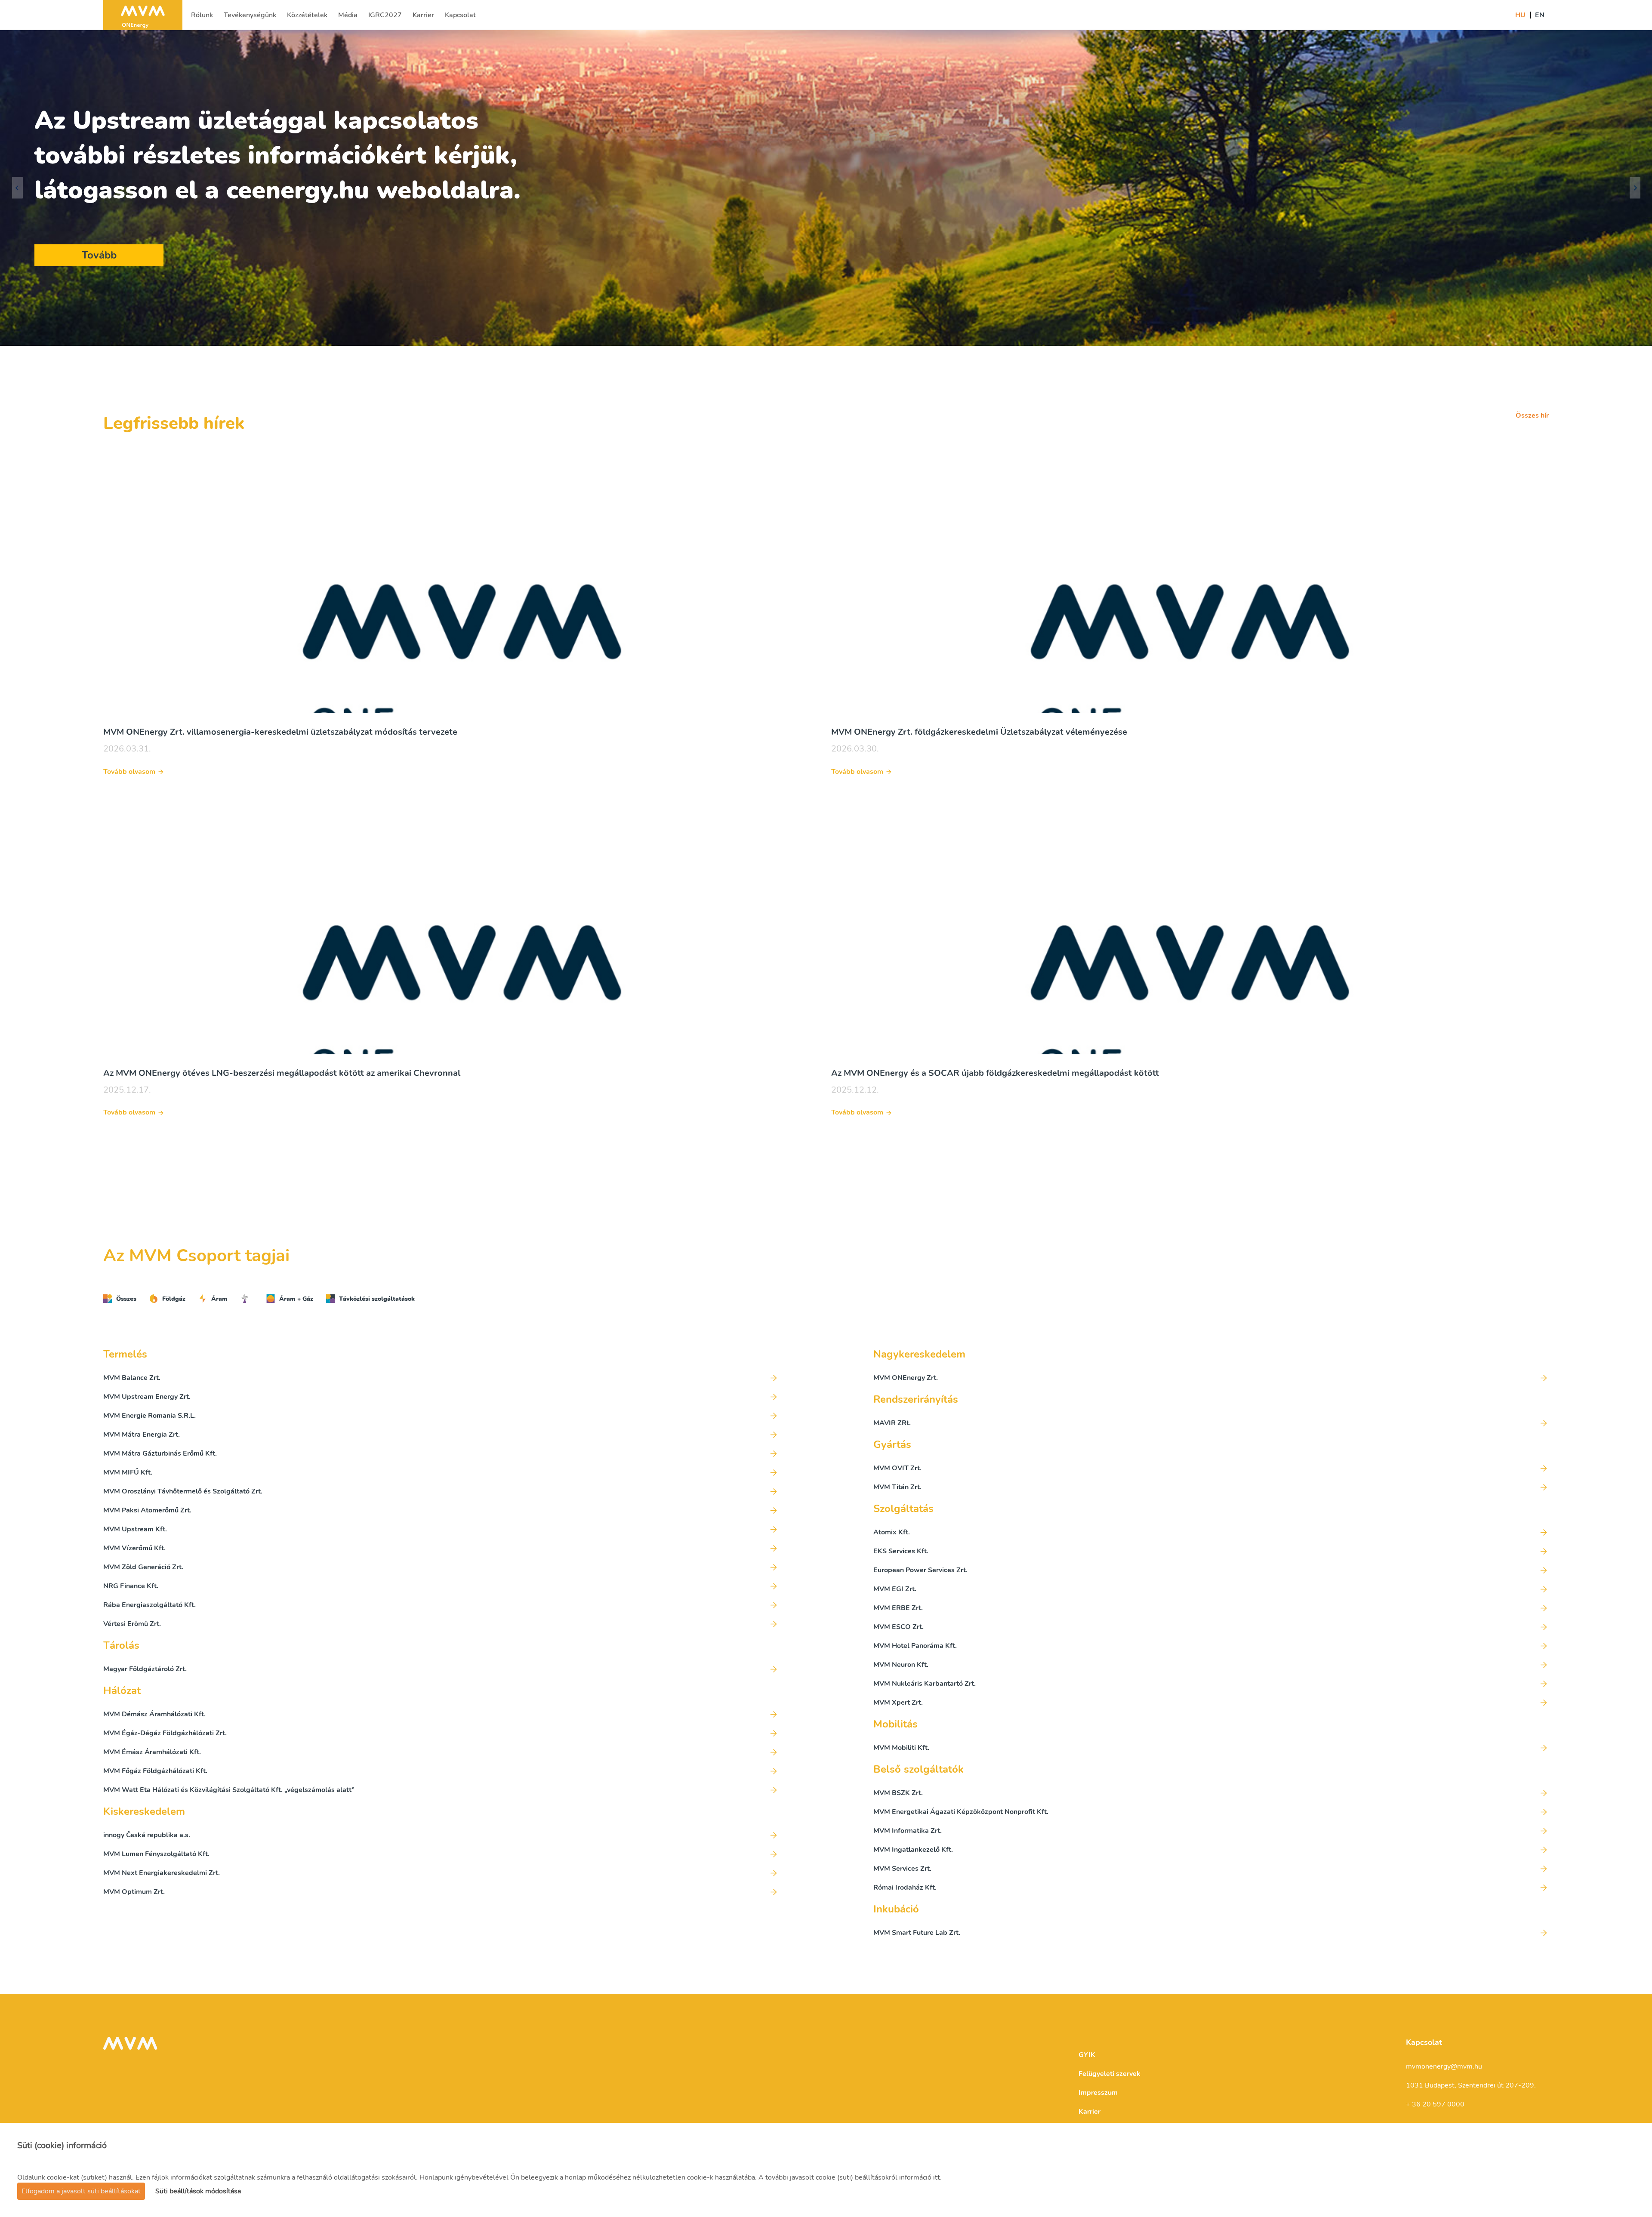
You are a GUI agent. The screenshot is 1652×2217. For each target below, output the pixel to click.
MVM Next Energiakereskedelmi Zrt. (162, 1873)
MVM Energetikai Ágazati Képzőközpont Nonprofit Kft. (961, 1812)
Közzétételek (307, 18)
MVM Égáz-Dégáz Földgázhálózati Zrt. (165, 1733)
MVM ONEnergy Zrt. (906, 1378)
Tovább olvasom (129, 772)
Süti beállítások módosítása (198, 2191)
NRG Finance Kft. (131, 1586)
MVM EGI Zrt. (895, 1589)
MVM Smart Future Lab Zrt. (917, 1933)
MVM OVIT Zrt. (897, 1468)
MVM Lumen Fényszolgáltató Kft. (156, 1854)
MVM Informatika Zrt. (908, 1831)
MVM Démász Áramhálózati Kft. (154, 1714)
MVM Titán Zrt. (897, 1487)
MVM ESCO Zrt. (898, 1627)
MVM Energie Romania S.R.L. (149, 1416)
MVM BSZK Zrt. (898, 1793)
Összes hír (1532, 416)
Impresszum (1098, 2093)
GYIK (1087, 2055)
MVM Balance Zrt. (132, 1378)
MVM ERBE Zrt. (898, 1608)
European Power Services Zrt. (920, 1570)
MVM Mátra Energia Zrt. (142, 1435)
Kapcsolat (460, 18)
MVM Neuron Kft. (901, 1665)
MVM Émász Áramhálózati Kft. (152, 1752)
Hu (1520, 15)
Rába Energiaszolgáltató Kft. (149, 1605)
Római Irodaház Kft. (905, 1888)
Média (349, 18)
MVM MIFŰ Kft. (128, 1472)
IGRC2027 (385, 18)
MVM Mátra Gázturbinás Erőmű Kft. (160, 1453)
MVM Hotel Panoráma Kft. (915, 1646)
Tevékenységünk (250, 18)
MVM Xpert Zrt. (898, 1703)
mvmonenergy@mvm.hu (1444, 2066)
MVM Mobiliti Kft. (901, 1748)
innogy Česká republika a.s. (147, 1835)
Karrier (424, 18)
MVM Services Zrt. (902, 1869)
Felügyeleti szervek (1110, 2074)
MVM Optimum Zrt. (134, 1892)
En (1540, 15)
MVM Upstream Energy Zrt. (147, 1397)
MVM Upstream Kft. (135, 1529)
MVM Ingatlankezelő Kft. (913, 1850)
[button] (17, 188)
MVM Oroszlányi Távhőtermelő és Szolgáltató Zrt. (183, 1491)
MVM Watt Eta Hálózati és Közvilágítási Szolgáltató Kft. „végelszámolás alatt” (229, 1790)
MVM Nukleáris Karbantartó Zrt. (925, 1684)
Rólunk (203, 18)
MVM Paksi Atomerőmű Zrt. (147, 1510)
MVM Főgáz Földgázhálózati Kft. (155, 1771)
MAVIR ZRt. (892, 1423)
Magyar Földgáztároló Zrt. (145, 1669)
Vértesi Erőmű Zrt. (132, 1624)
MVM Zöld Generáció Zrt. (143, 1567)
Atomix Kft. (892, 1532)
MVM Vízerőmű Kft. (134, 1548)
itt (937, 2177)
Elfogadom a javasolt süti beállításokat (81, 2191)
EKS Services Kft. (901, 1551)
